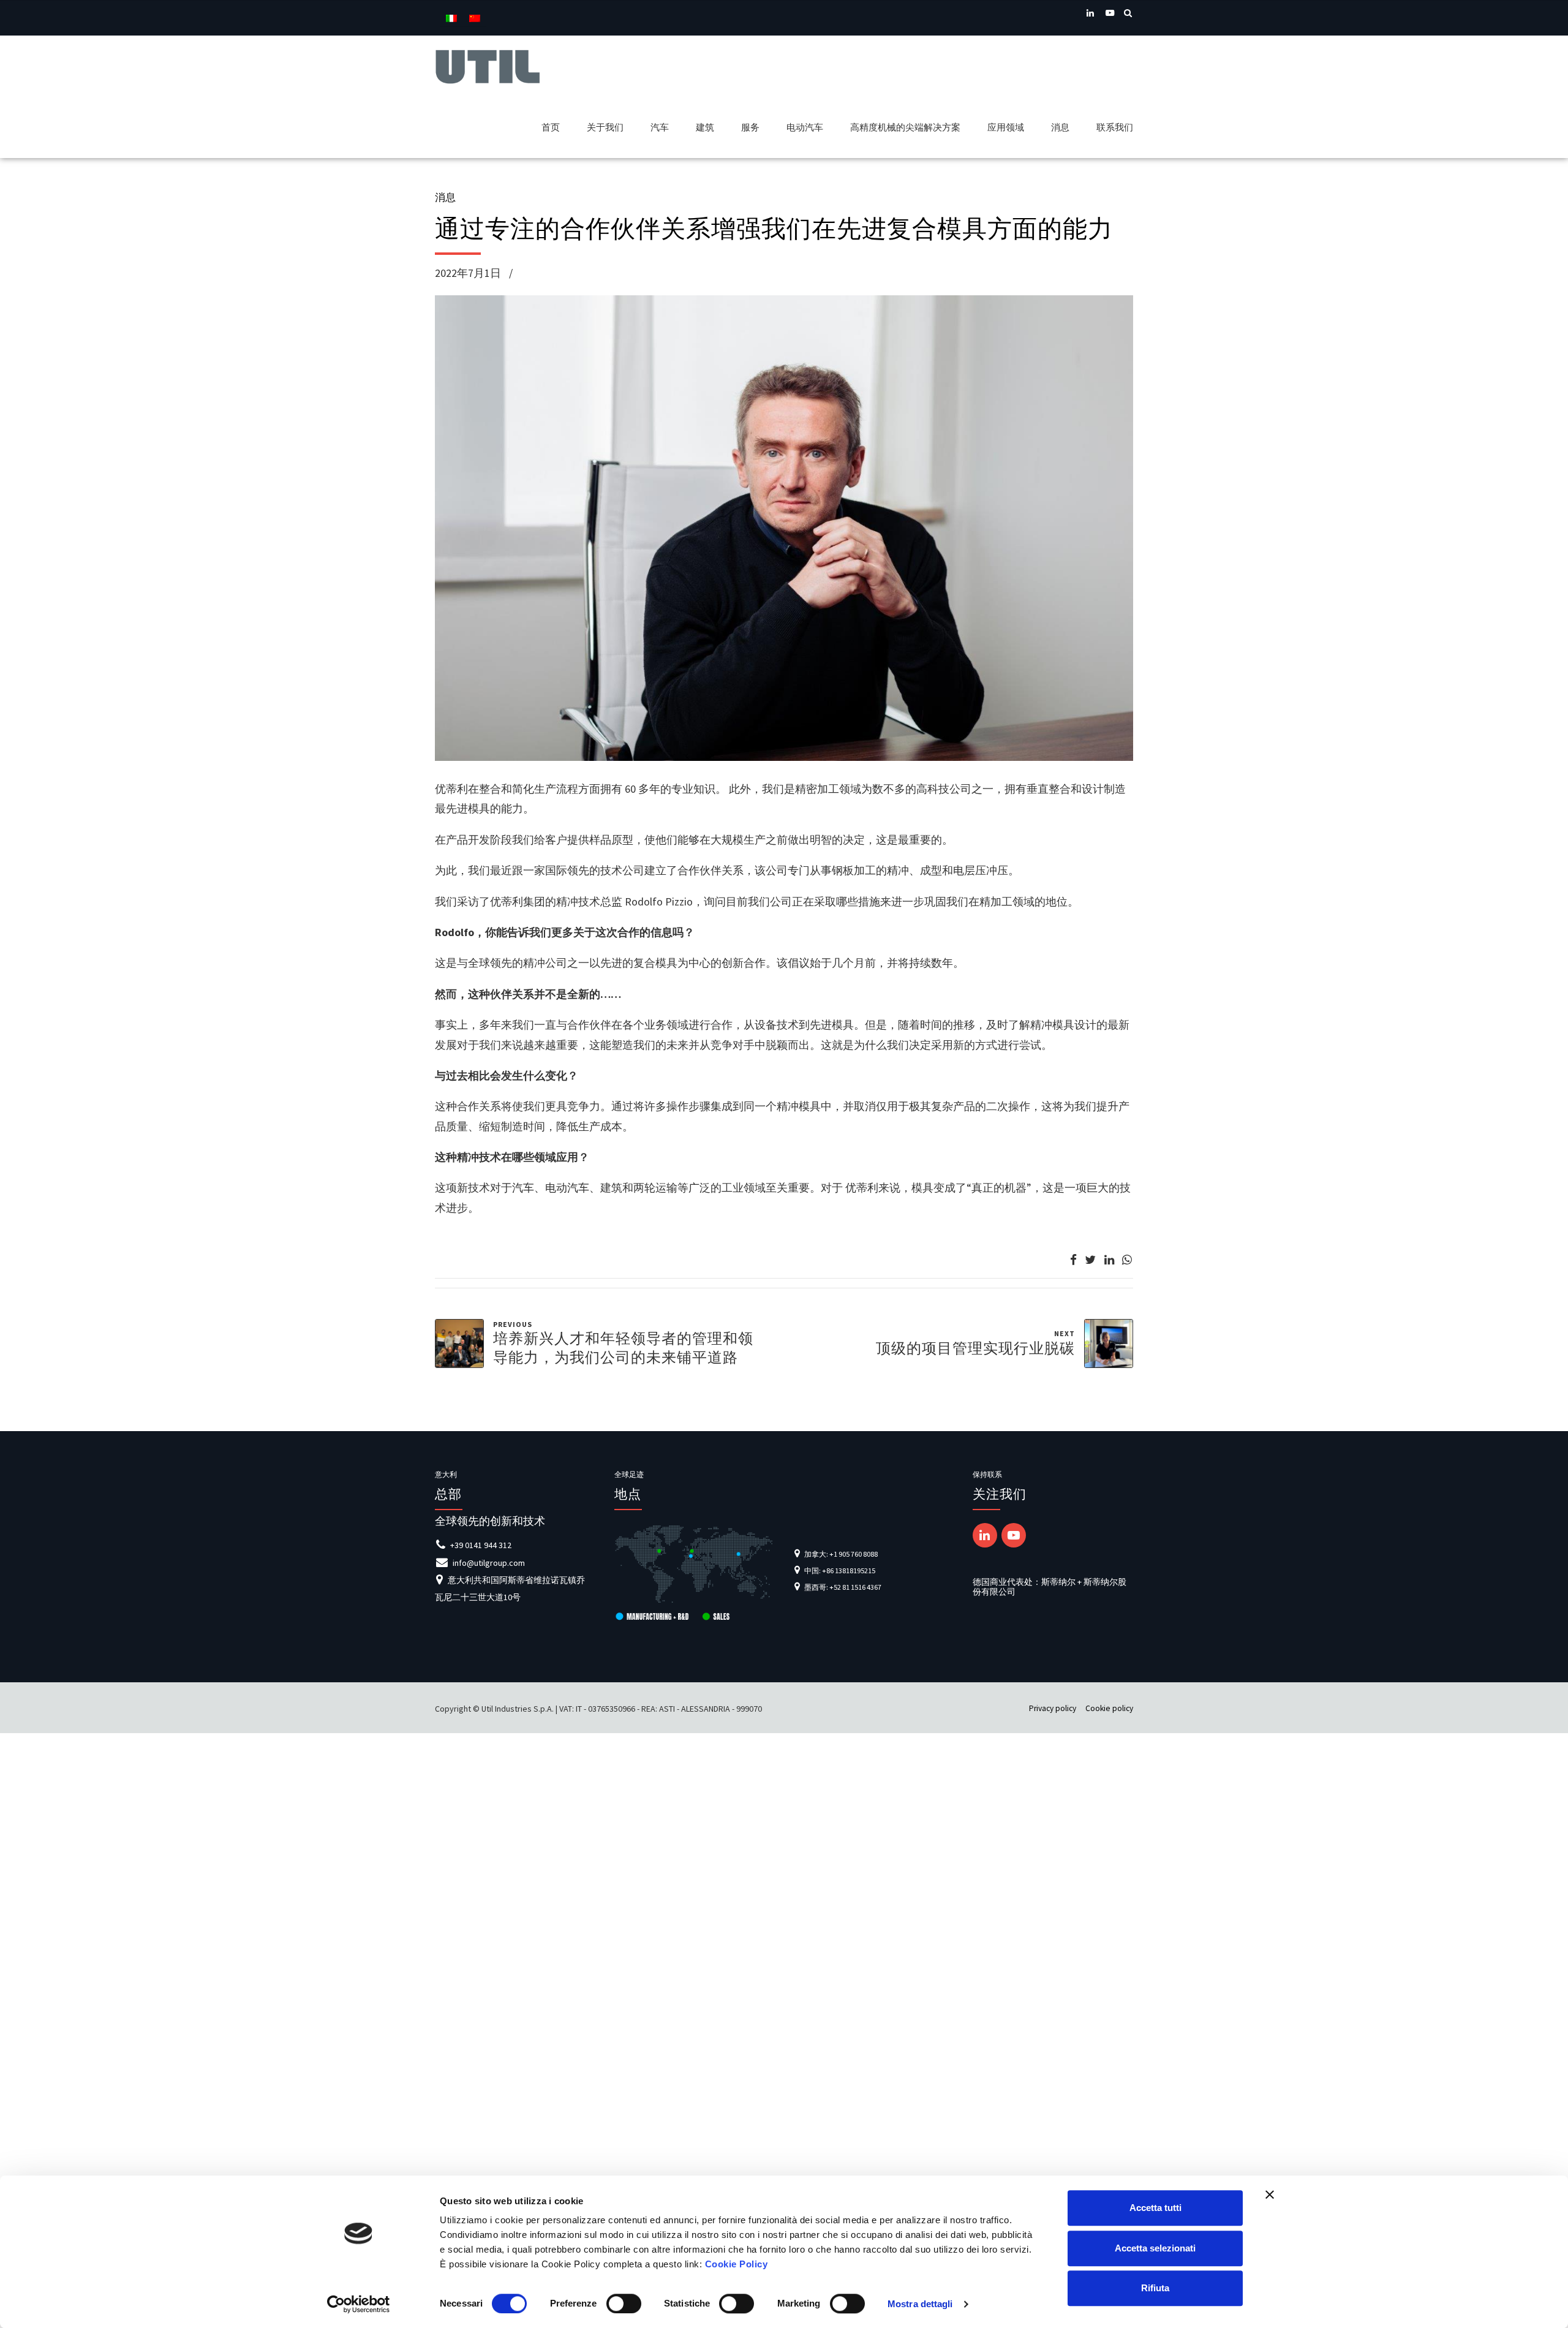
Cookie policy (1109, 1708)
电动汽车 (805, 127)
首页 (551, 127)
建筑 (705, 127)
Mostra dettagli (920, 2304)
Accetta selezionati (1155, 2248)
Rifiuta (1155, 2288)
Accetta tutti (1155, 2208)
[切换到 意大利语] (451, 18)
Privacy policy (1053, 1708)
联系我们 (1115, 127)
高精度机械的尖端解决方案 (905, 127)
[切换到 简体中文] (475, 18)
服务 (750, 127)
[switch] (624, 2303)
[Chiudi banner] (1270, 2194)
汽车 (660, 127)
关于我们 (605, 127)
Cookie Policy (737, 2264)
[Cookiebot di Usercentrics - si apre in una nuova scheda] (359, 2304)
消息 (1060, 127)
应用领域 (1006, 127)
